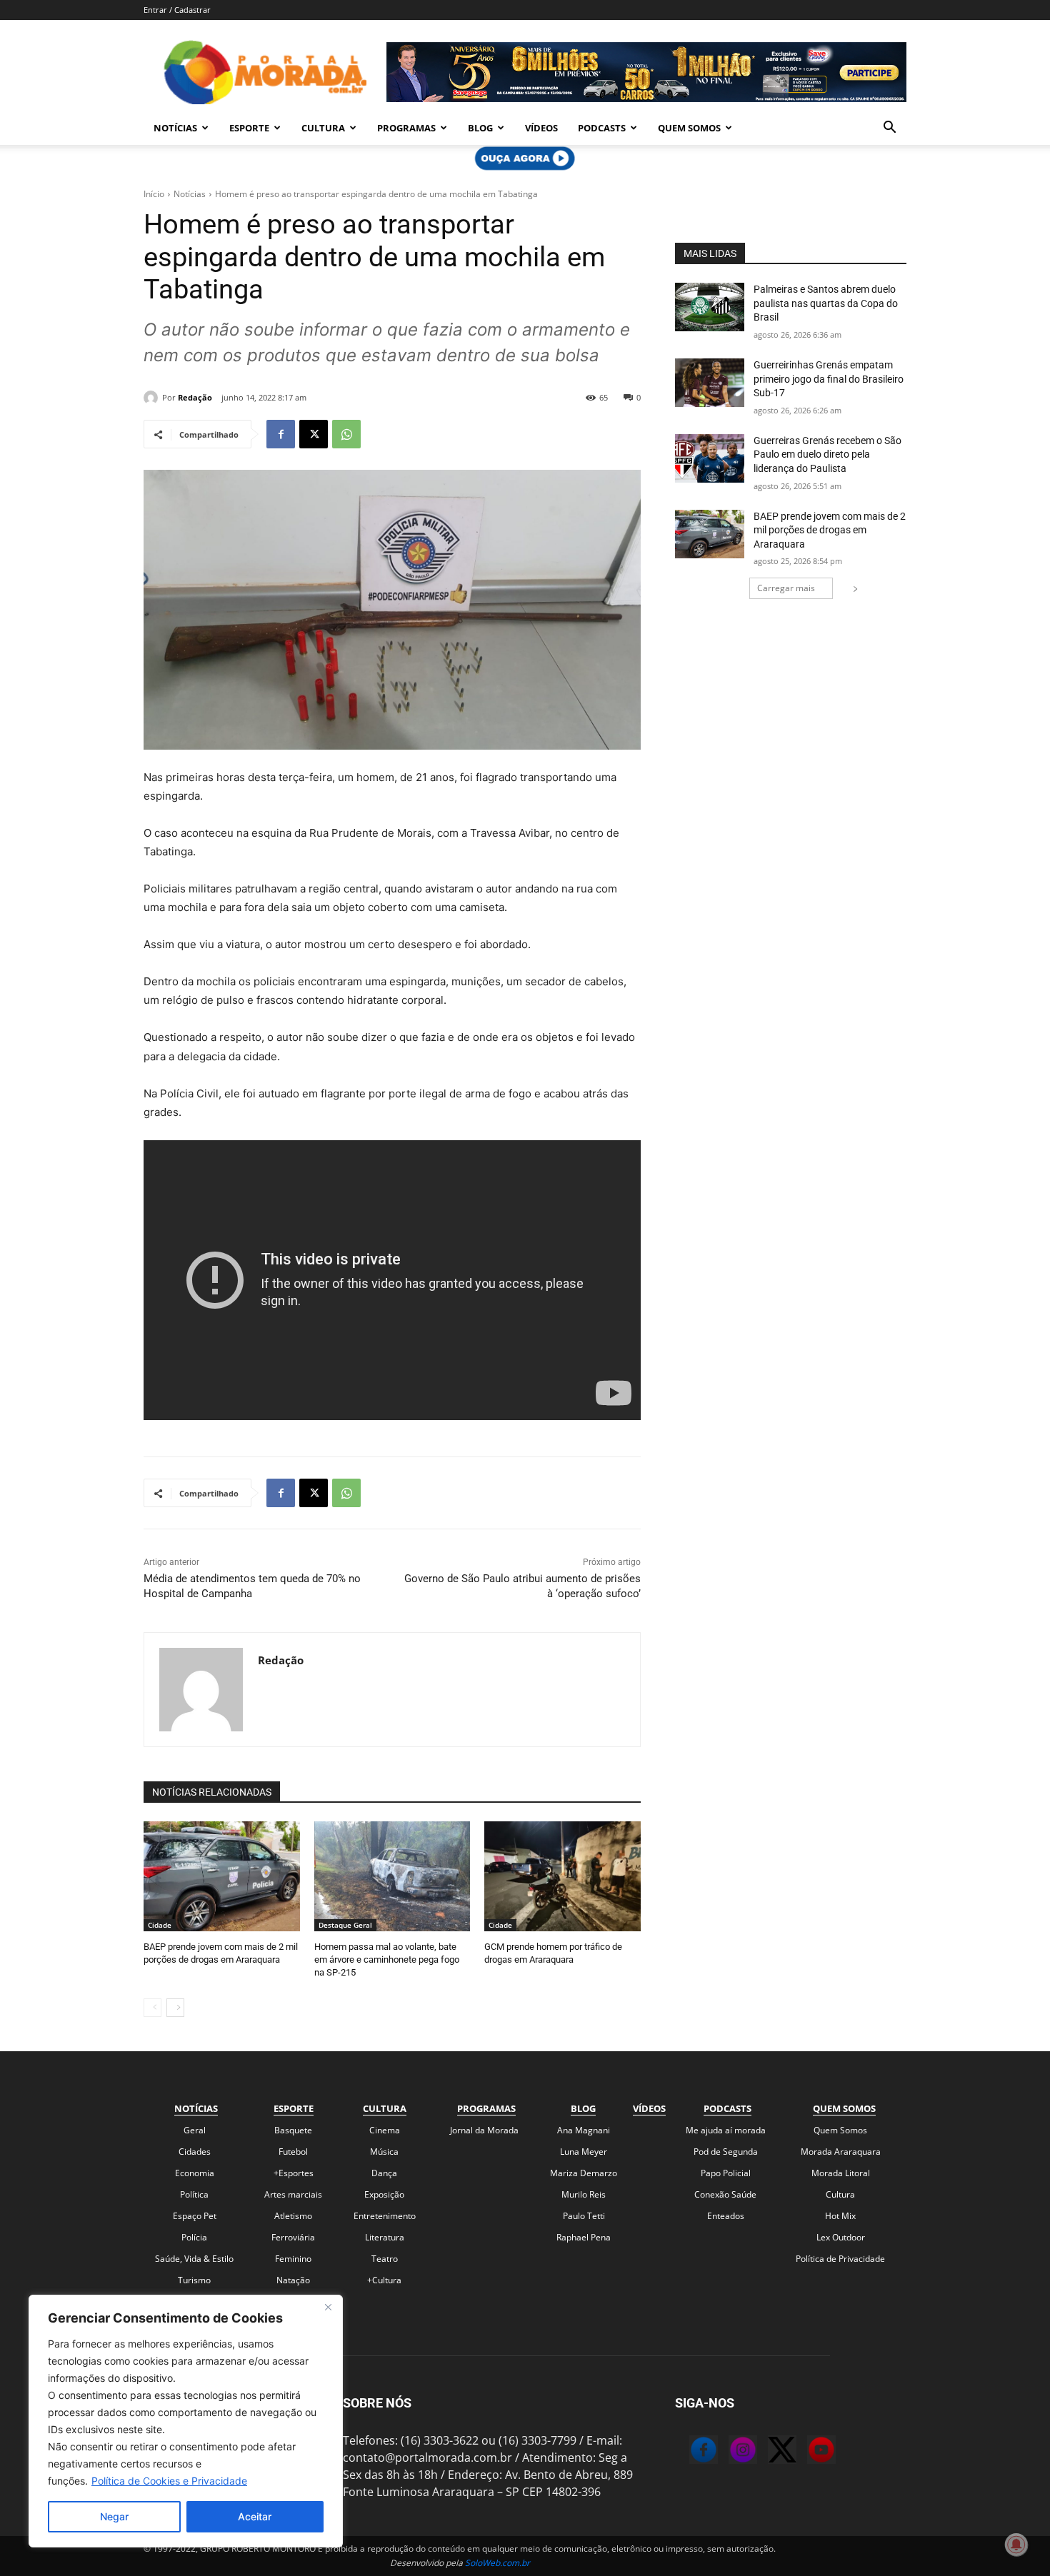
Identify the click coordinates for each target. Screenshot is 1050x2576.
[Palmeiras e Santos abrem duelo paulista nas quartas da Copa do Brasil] (710, 307)
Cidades (195, 2152)
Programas (406, 128)
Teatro (385, 2259)
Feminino (293, 2259)
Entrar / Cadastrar (177, 10)
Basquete (293, 2130)
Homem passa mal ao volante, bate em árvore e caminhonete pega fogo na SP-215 (387, 1959)
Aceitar (255, 2516)
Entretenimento (385, 2216)
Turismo (194, 2280)
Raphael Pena (584, 2237)
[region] (186, 2421)
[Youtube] (807, 2452)
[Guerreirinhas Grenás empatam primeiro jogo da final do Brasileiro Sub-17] (710, 383)
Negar (114, 2516)
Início (154, 194)
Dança (384, 2173)
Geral (195, 2130)
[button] (889, 129)
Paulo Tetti (584, 2216)
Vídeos (541, 128)
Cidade (160, 1925)
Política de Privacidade (840, 2259)
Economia (195, 2173)
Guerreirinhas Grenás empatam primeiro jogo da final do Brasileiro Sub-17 (829, 379)
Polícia (194, 2237)
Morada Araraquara (841, 2152)
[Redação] (153, 398)
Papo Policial (726, 2173)
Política (194, 2194)
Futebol (293, 2152)
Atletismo (293, 2216)
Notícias (175, 128)
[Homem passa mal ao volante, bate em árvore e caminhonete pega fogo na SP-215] (392, 1876)
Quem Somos (689, 128)
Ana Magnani (584, 2130)
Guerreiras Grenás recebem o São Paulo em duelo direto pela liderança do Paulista (827, 454)
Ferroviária (293, 2237)
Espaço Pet (195, 2216)
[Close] (328, 2307)
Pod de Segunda (726, 2152)
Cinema (385, 2130)
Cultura (323, 128)
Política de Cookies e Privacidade (169, 2481)
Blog (480, 128)
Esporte (249, 128)
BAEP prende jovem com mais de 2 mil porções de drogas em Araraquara (830, 530)
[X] (314, 434)
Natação (293, 2280)
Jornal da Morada (484, 2130)
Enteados (726, 2216)
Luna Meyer (584, 2152)
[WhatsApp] (346, 434)
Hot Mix (840, 2216)
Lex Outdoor (841, 2237)
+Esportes (294, 2173)
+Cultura (384, 2280)
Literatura (385, 2237)
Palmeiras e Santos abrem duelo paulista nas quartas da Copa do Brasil (826, 303)
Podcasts (602, 128)
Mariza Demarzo (584, 2173)
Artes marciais (293, 2194)
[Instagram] (729, 2452)
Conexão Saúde (725, 2194)
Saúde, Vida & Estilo (194, 2259)
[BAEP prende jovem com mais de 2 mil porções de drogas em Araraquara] (222, 1876)
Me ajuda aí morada (726, 2130)
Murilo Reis (584, 2194)
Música (384, 2152)
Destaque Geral (345, 1925)
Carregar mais (786, 588)
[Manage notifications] (1016, 2545)
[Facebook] (281, 434)
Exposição (384, 2194)
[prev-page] (152, 2008)
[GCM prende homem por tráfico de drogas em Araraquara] (562, 1876)
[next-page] (175, 2008)
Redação (195, 397)
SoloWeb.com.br (497, 2563)
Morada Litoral (841, 2173)
